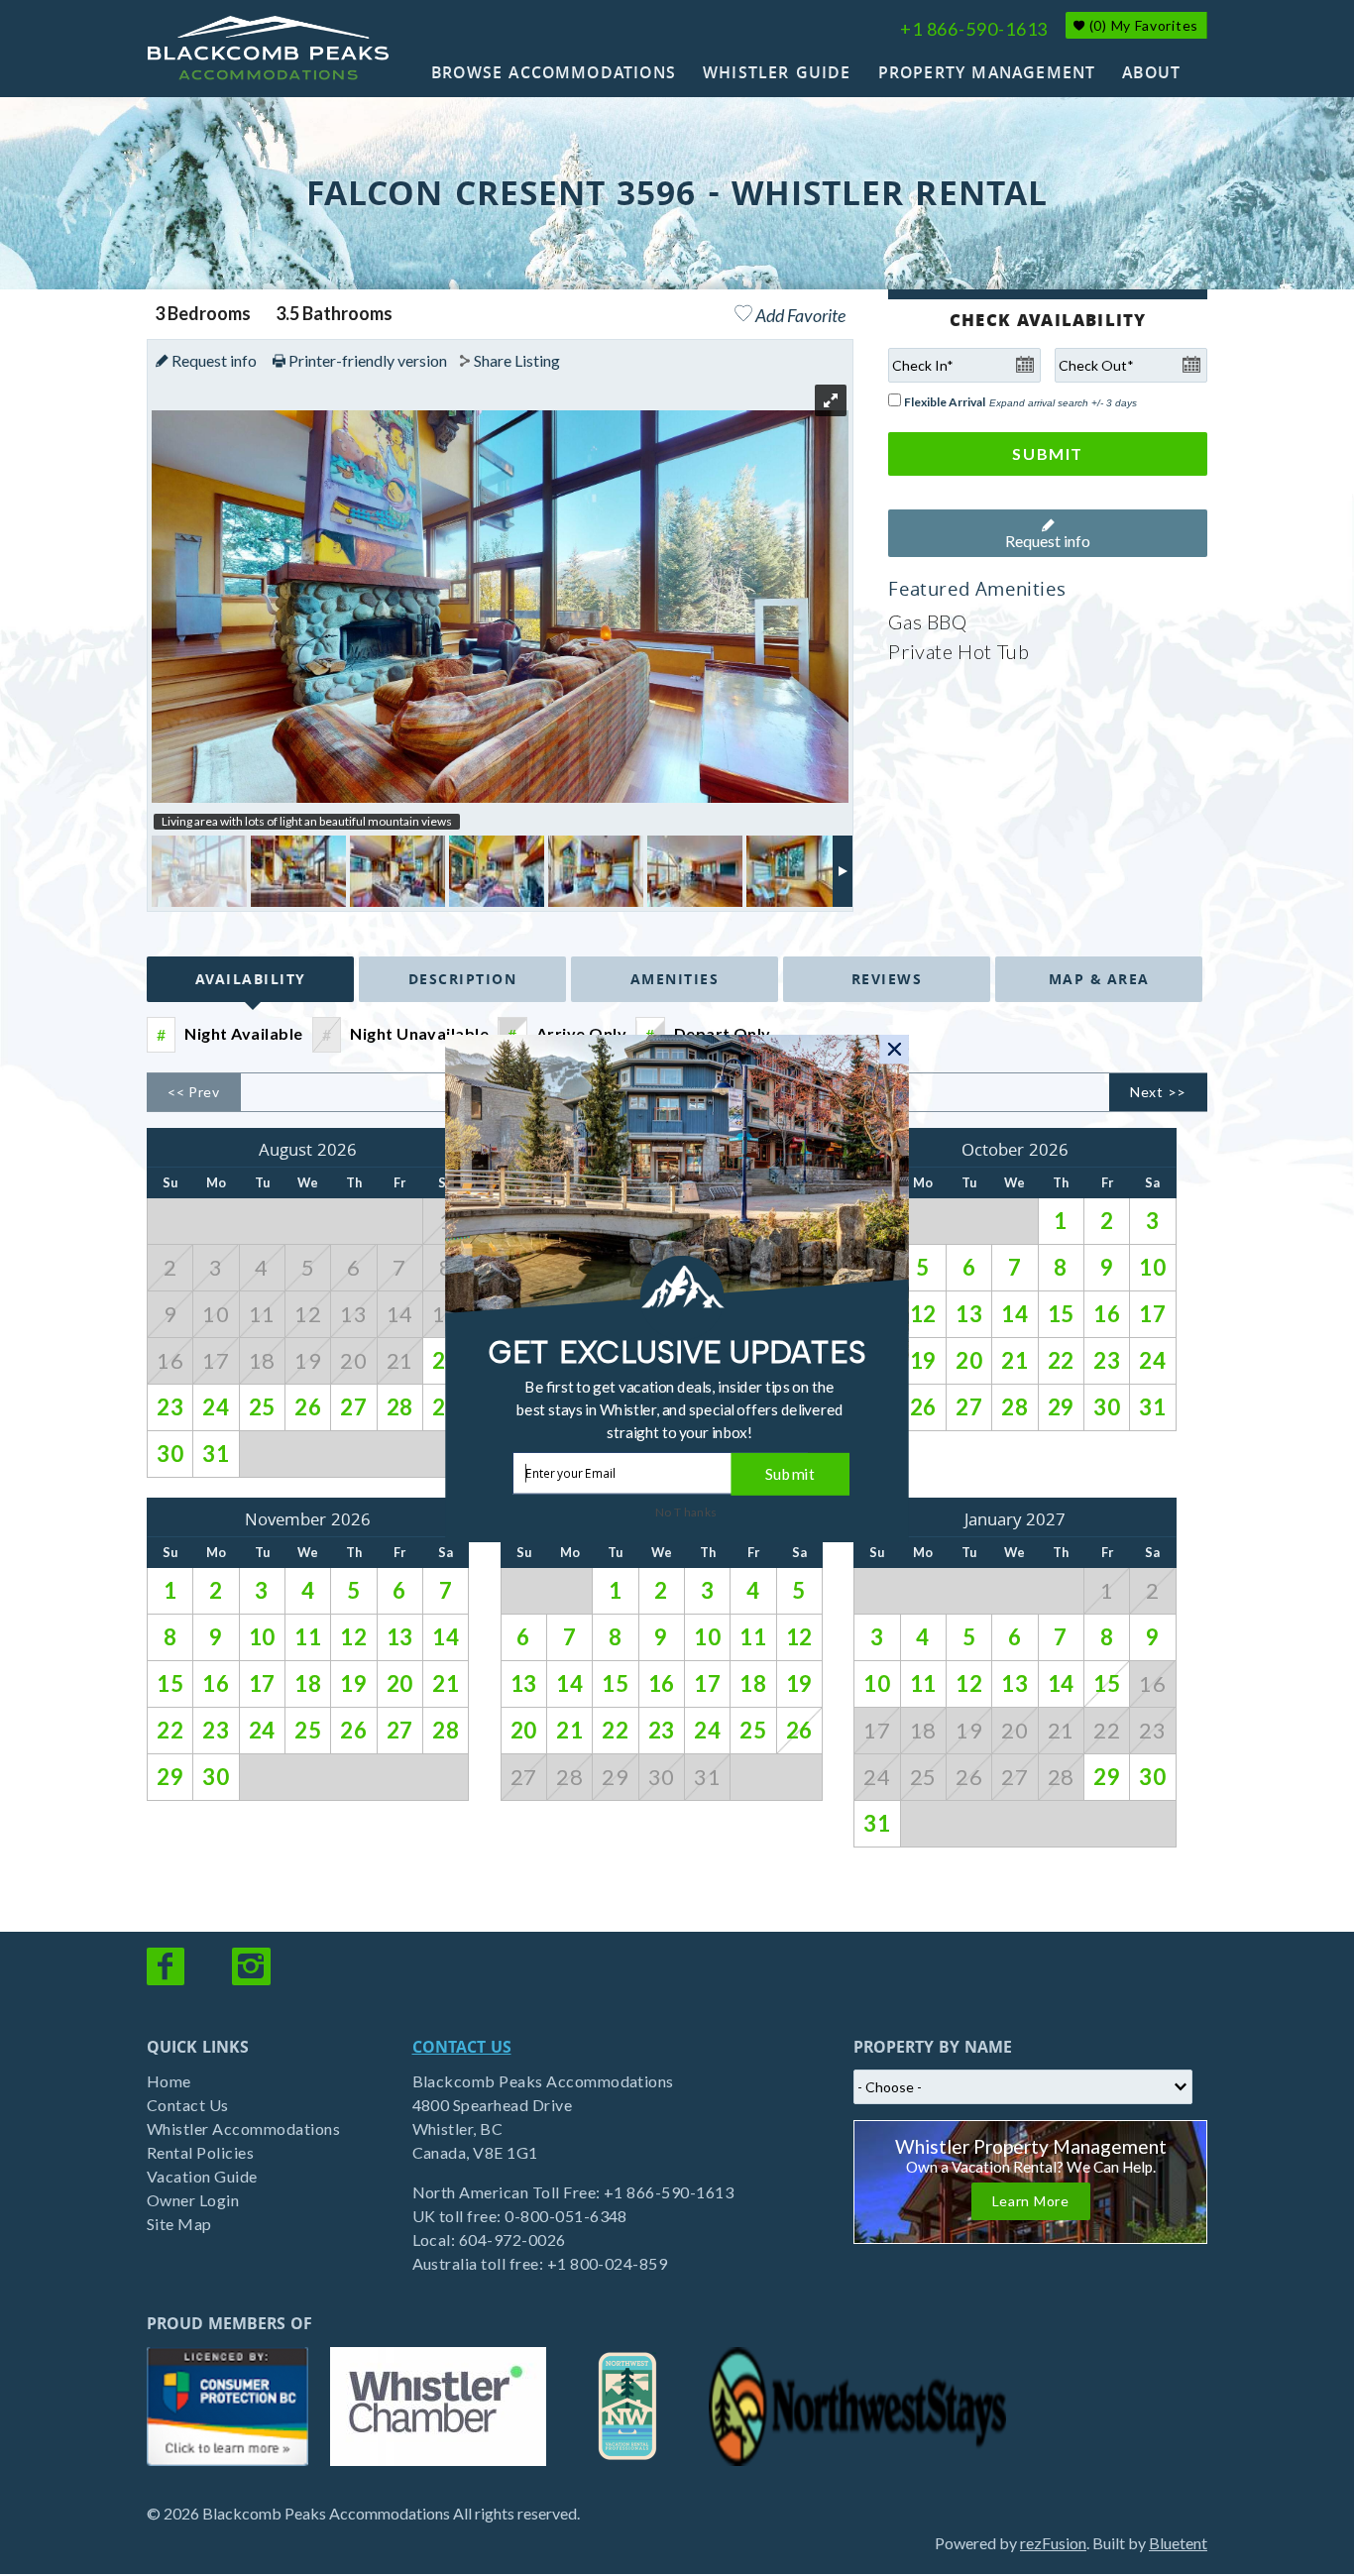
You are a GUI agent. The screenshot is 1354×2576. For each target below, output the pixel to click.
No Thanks (686, 1512)
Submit (790, 1473)
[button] (680, 1409)
